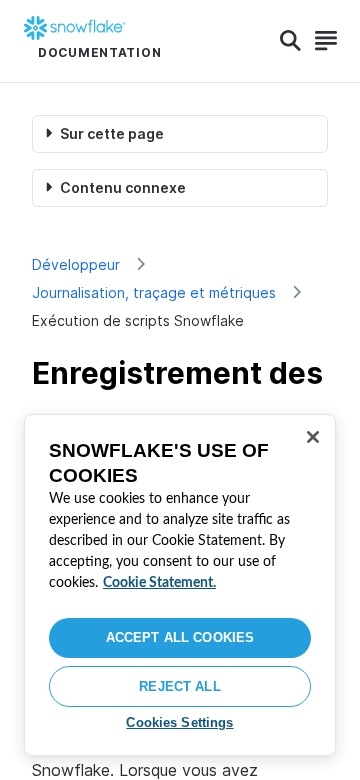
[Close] (313, 437)
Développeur (76, 264)
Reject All (179, 686)
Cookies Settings (179, 722)
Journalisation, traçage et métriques (154, 292)
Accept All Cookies (180, 637)
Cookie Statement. (159, 583)
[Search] (290, 41)
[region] (180, 585)
